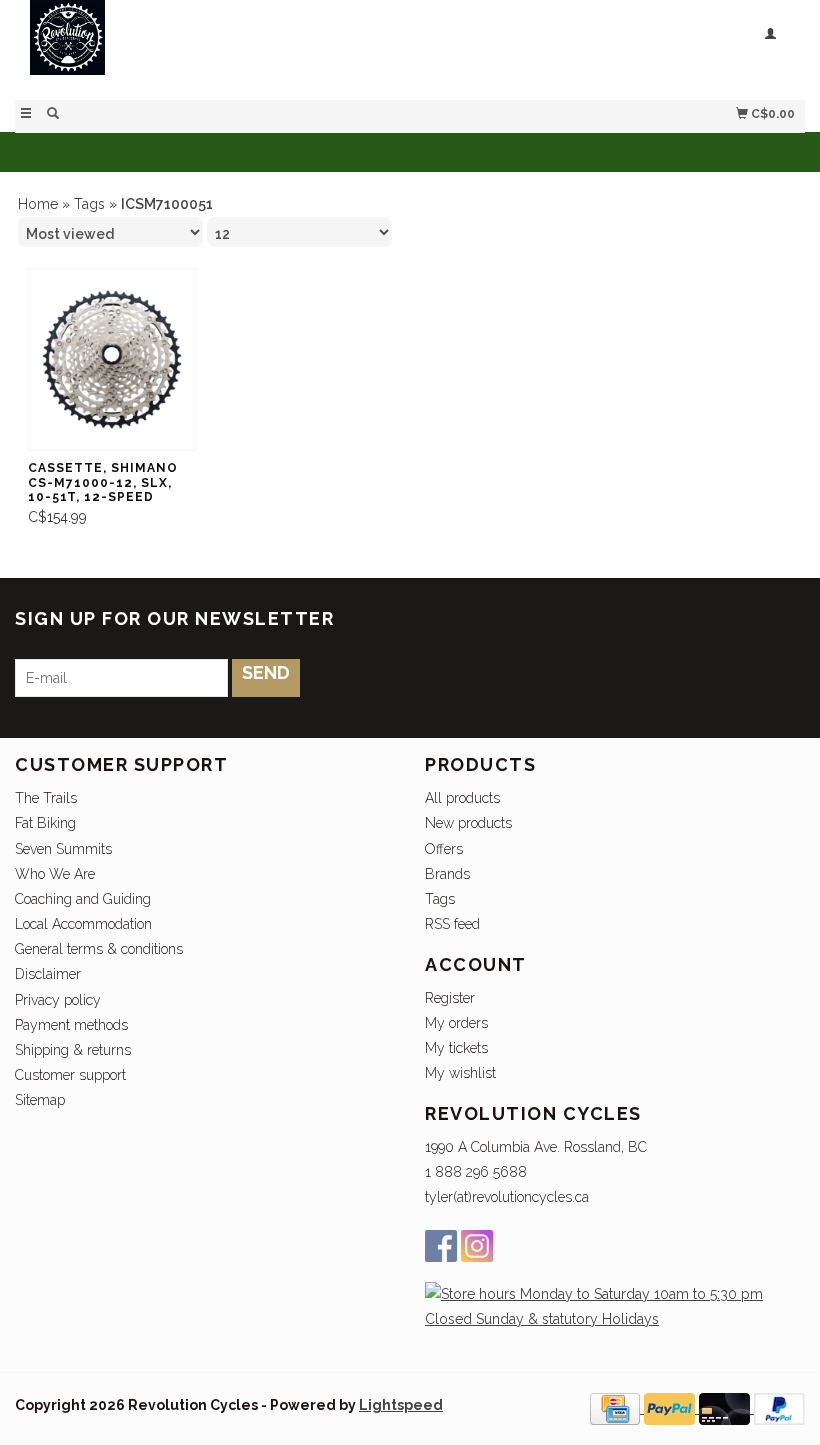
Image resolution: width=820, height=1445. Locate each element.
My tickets (456, 1048)
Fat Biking (45, 823)
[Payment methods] (617, 1408)
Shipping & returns (73, 1050)
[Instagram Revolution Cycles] (477, 1246)
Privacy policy (58, 1000)
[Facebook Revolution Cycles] (441, 1246)
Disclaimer (48, 974)
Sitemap (40, 1100)
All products (462, 798)
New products (468, 823)
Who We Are (55, 874)
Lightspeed (401, 1405)
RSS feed (452, 924)
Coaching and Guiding (83, 899)
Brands (447, 874)
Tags (89, 204)
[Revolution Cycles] (212, 47)
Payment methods (71, 1025)
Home (38, 204)
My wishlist (460, 1073)
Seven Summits (63, 849)
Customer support (70, 1075)
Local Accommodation (83, 924)
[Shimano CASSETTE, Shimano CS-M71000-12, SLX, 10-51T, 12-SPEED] (112, 360)
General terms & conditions (99, 949)
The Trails (46, 798)
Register (450, 998)
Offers (444, 849)
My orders (456, 1023)
